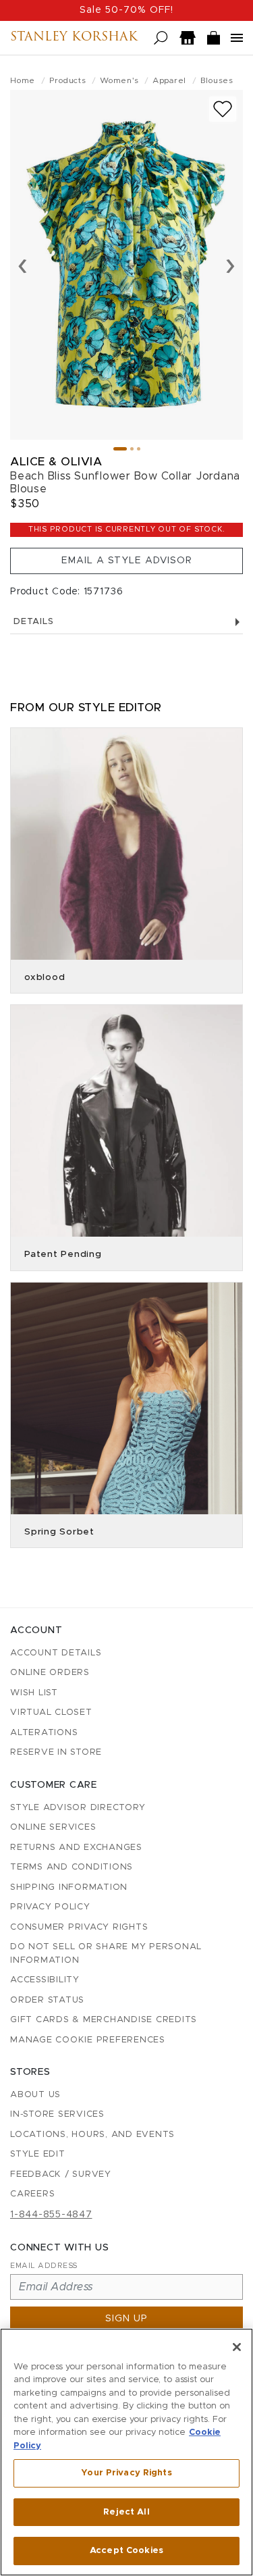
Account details (56, 1653)
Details (33, 622)
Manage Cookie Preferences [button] (88, 2040)
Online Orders (50, 1673)
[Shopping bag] (214, 38)
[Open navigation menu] (237, 38)
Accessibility (45, 1980)
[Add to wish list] (223, 109)
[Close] (237, 2347)
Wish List (34, 1693)
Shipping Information (69, 1887)
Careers (32, 2194)
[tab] (120, 449)
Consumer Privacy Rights (79, 1927)
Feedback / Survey (61, 2174)
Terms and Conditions (72, 1867)
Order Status (47, 2000)
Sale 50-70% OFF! (126, 10)
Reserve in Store (56, 1752)
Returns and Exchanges (76, 1848)
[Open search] (161, 38)
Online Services (53, 1827)
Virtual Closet (51, 1712)
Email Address (44, 2266)
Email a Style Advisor (127, 561)
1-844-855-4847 (51, 2215)
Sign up (126, 2319)
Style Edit (38, 2154)
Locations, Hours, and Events (92, 2135)
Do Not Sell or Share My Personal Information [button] (106, 1954)
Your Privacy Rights (126, 2473)
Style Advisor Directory (78, 1808)
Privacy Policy (50, 1907)
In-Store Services (57, 2114)
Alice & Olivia (56, 462)
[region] (126, 2452)
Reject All (126, 2512)
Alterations (44, 1733)
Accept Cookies (126, 2551)
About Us (35, 2095)
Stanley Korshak (74, 38)
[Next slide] (230, 265)
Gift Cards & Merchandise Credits (104, 2020)
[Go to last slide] (23, 265)
